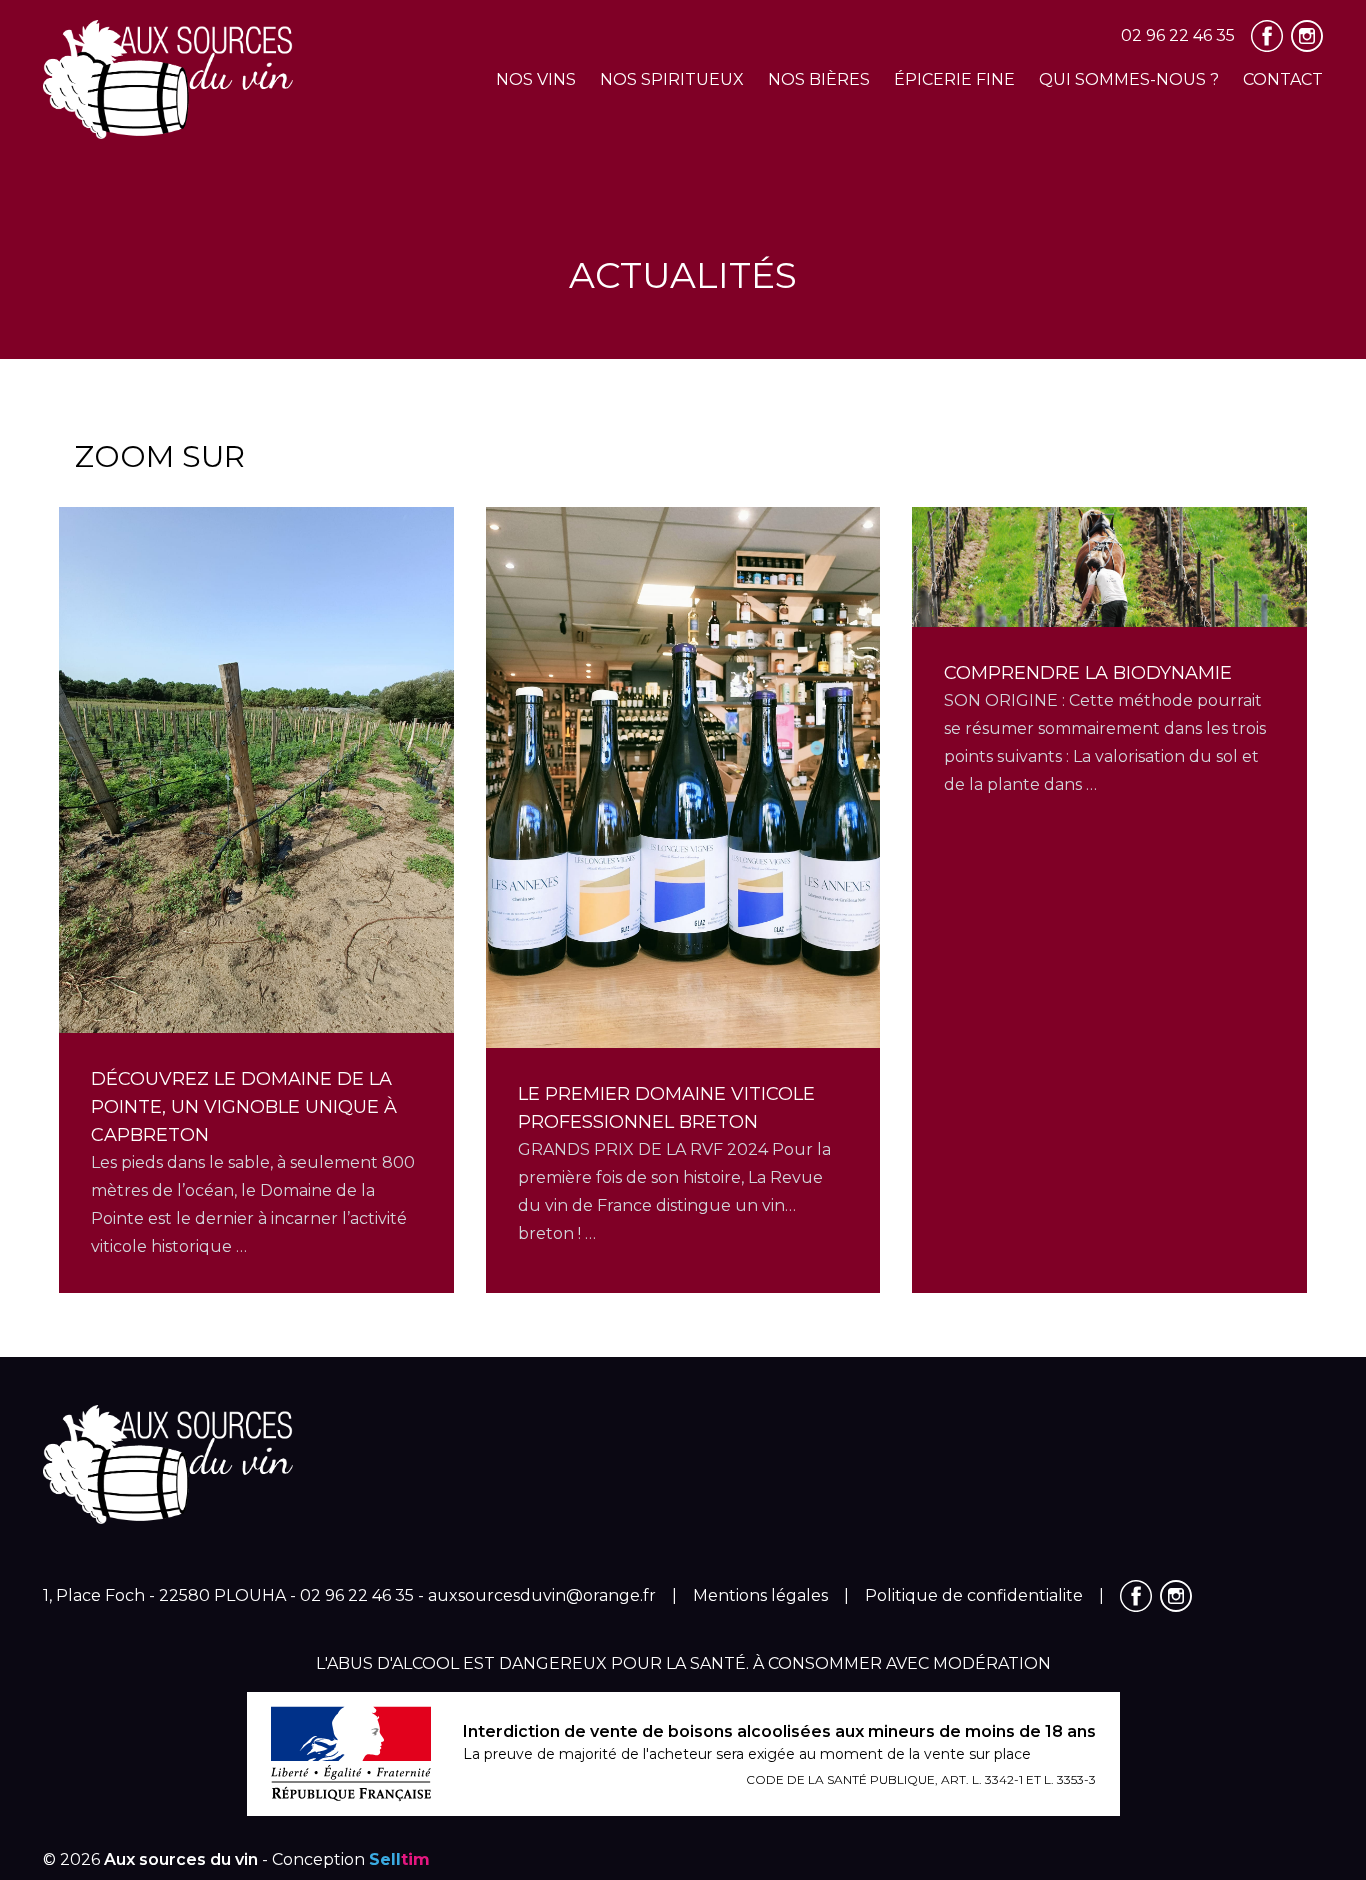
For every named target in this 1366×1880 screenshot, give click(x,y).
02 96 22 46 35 (1178, 35)
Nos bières (819, 79)
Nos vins (536, 79)
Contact (1283, 79)
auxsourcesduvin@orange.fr (542, 1595)
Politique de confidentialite (974, 1595)
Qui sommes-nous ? (1129, 79)
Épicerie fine (954, 79)
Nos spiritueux (672, 79)
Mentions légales (760, 1595)
